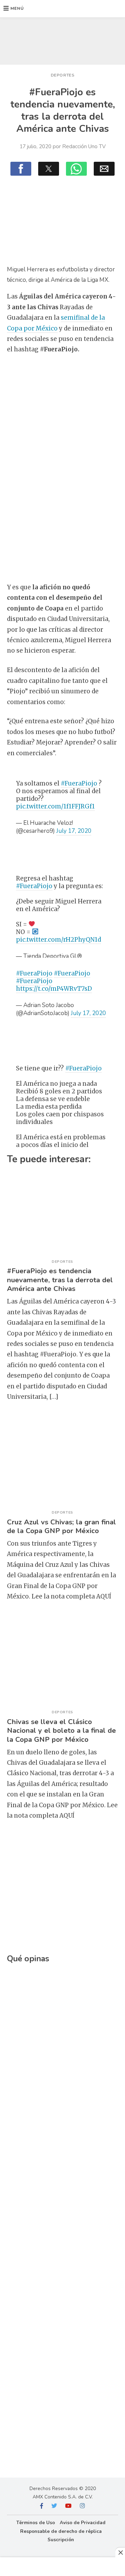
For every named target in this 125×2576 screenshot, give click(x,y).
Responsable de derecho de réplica (61, 2531)
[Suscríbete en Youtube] (68, 2506)
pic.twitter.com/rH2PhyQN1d (59, 940)
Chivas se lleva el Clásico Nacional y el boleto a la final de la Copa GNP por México (61, 1730)
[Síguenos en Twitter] (54, 2506)
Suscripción (61, 2540)
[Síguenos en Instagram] (82, 2506)
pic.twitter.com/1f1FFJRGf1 (55, 806)
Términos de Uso (36, 2523)
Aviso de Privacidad (83, 2523)
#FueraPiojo (79, 783)
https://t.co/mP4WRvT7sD (54, 989)
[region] (62, 39)
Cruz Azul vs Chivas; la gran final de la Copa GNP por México (61, 1526)
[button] (14, 9)
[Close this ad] (120, 2552)
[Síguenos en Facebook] (42, 2506)
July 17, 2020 (74, 831)
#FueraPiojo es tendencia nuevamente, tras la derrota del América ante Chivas (60, 1280)
